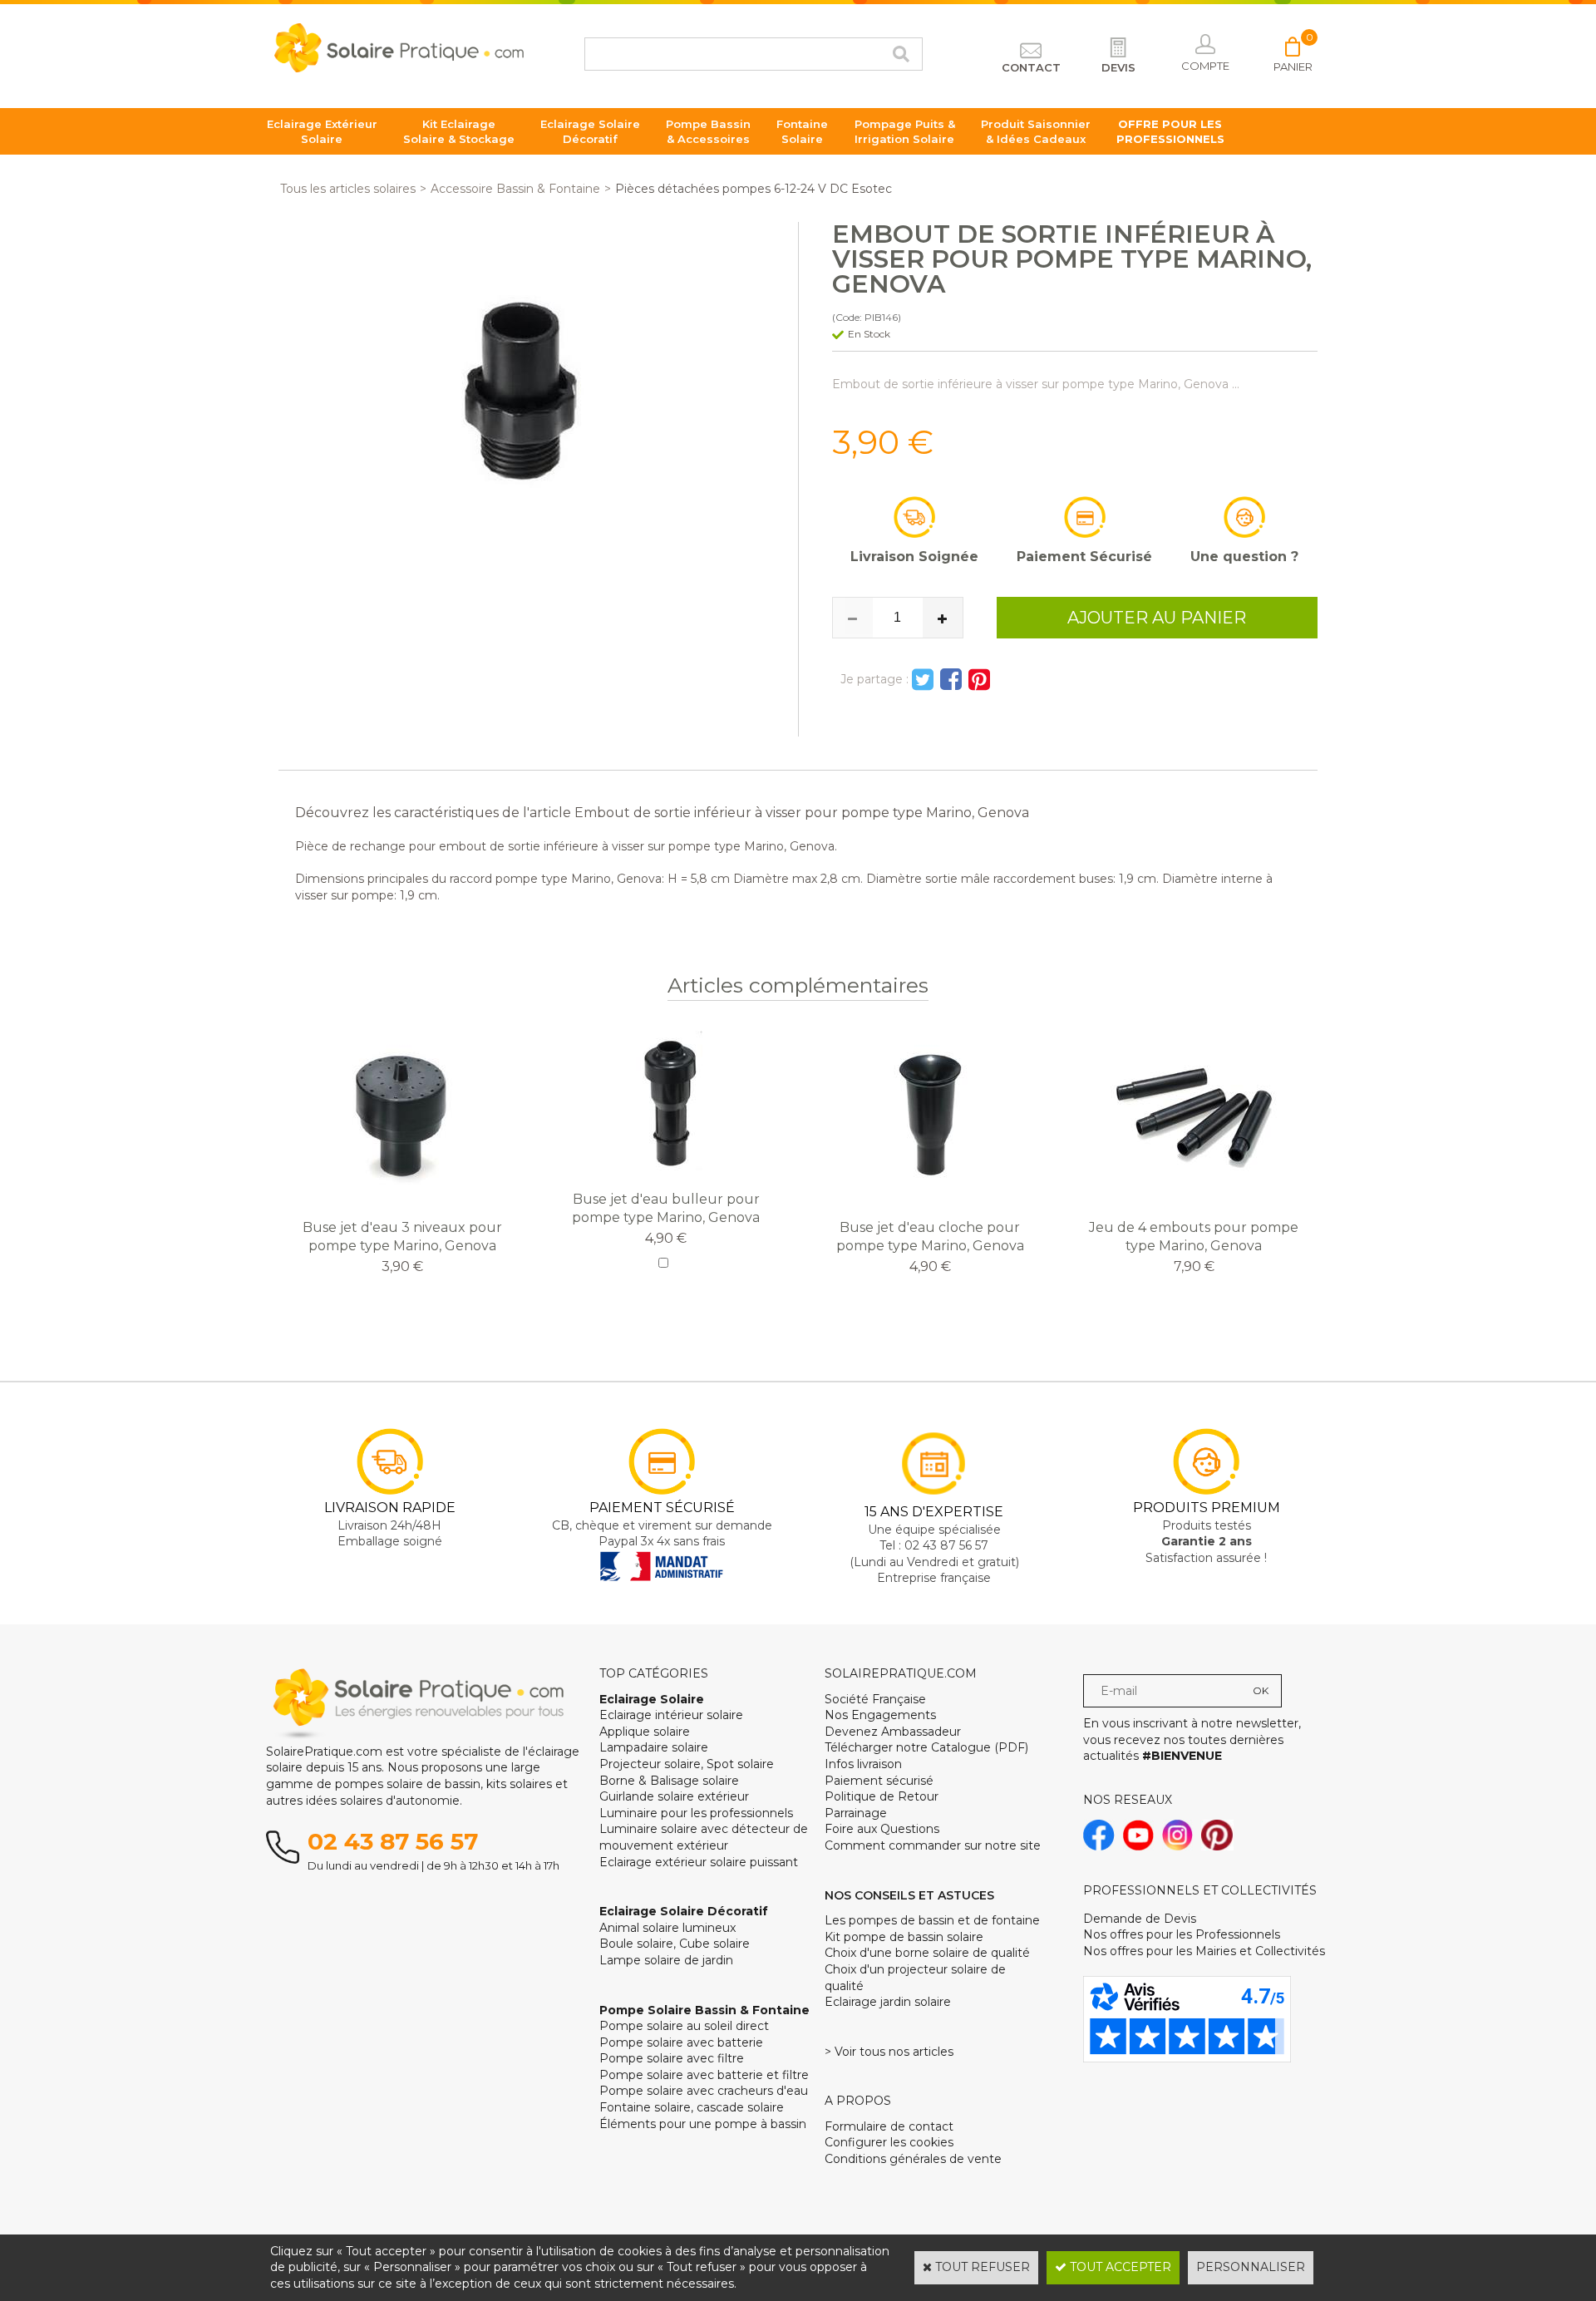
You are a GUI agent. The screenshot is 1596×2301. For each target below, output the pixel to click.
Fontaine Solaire (802, 131)
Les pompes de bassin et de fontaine (932, 1920)
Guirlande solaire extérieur (674, 1796)
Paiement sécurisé (879, 1781)
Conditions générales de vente (913, 2159)
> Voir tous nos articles (889, 2052)
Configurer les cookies (889, 2142)
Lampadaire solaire (654, 1747)
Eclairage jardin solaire (888, 2002)
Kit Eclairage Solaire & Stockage (459, 131)
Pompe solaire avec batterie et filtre (704, 2075)
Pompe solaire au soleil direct (684, 2026)
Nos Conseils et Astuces (909, 1895)
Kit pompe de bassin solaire (904, 1937)
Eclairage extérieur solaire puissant (699, 1862)
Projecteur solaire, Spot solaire (687, 1764)
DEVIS (1118, 67)
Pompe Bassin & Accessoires (708, 131)
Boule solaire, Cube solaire (675, 1944)
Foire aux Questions (882, 1829)
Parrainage (856, 1813)
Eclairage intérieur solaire (671, 1715)
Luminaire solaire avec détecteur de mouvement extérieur (704, 1837)
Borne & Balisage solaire (669, 1781)
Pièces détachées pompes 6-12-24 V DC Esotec (754, 189)
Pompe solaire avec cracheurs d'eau (704, 2091)
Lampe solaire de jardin (666, 1960)
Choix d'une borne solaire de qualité (927, 1953)
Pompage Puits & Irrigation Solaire (905, 131)
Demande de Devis (1140, 1919)
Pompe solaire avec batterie (681, 2042)
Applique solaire (645, 1732)
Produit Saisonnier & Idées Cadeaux (1036, 131)
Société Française (875, 1699)
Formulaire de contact (889, 2126)
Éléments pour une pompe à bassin (703, 2124)
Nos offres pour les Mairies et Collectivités (1204, 1951)
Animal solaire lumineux (667, 1928)
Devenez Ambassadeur (893, 1732)
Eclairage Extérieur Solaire (322, 131)
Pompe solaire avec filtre (672, 2058)
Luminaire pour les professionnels (696, 1813)
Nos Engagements (880, 1715)
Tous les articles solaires (348, 189)
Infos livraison (863, 1764)
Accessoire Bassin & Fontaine (515, 189)
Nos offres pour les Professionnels (1182, 1934)
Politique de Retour (882, 1796)
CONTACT (1031, 67)
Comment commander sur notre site (933, 1845)
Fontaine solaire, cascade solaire (692, 2107)
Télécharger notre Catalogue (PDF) (926, 1747)
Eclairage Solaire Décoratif (590, 131)
